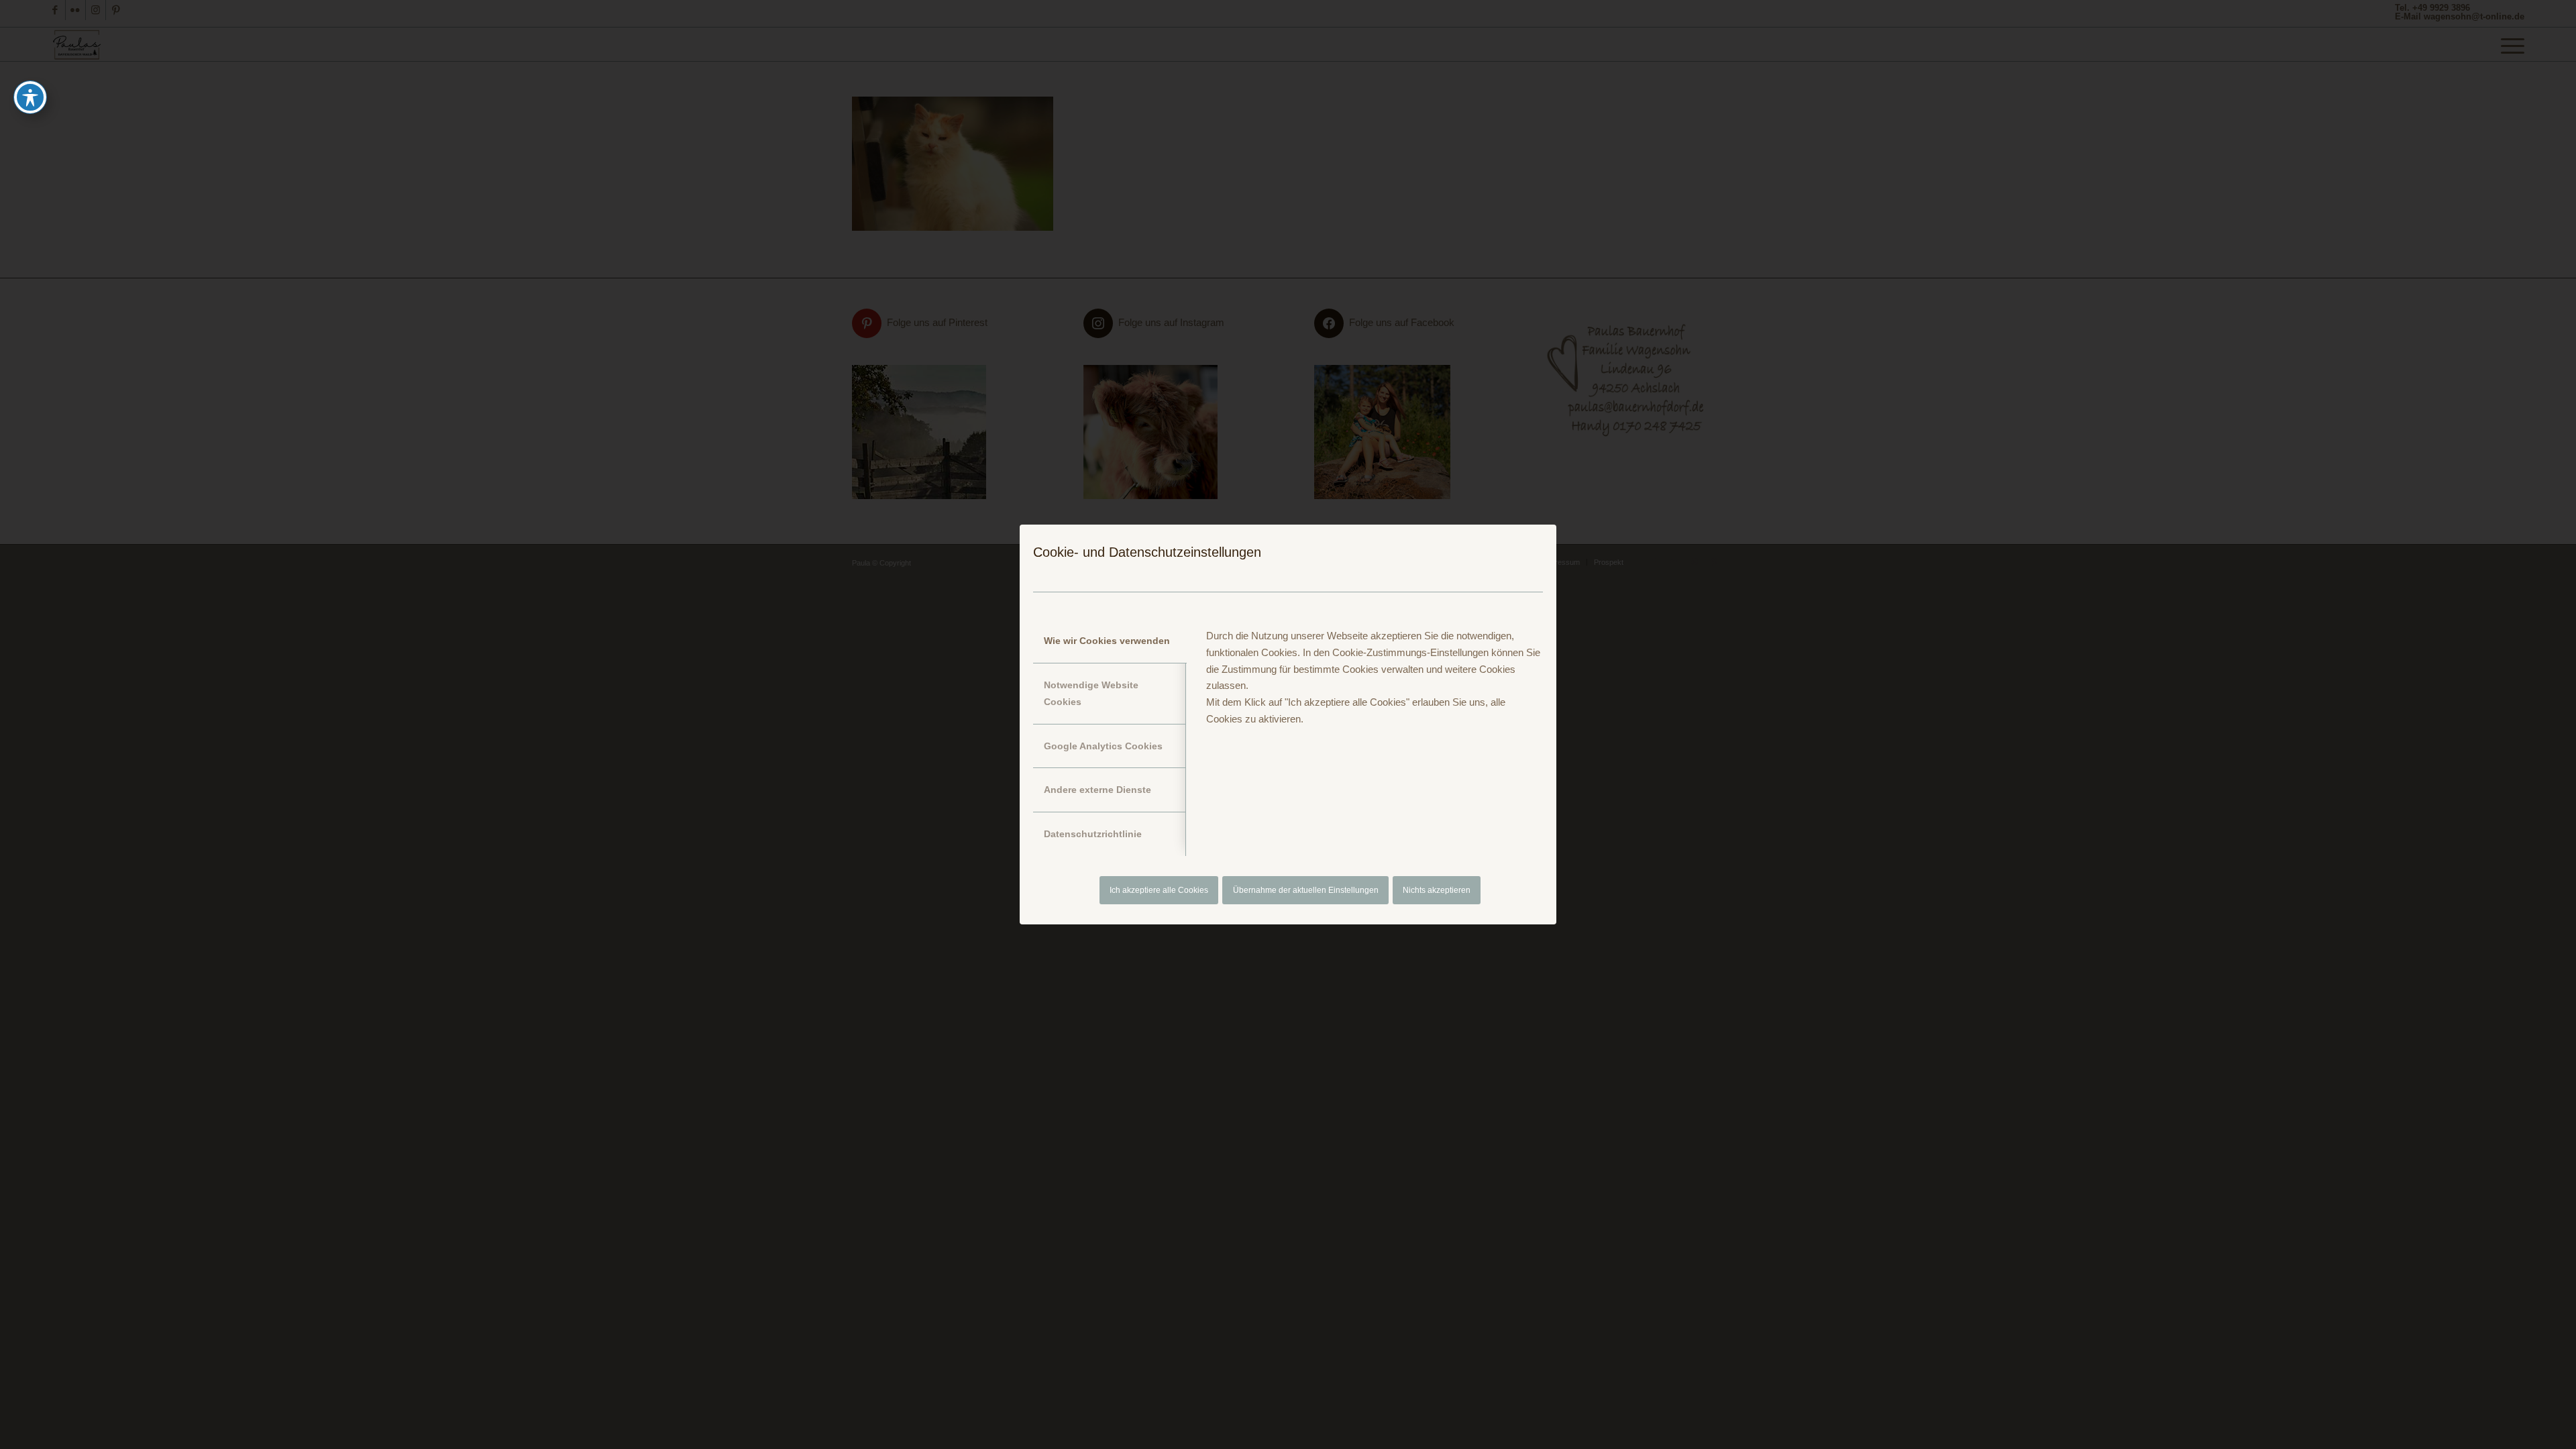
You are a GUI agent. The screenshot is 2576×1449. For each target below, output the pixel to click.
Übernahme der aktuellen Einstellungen (1306, 890)
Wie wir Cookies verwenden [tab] (1107, 641)
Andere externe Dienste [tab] (1097, 790)
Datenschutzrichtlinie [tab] (1093, 834)
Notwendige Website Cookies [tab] (1091, 693)
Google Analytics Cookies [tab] (1103, 746)
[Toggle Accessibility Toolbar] (30, 97)
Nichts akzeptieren (1437, 890)
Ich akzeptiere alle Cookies (1159, 890)
